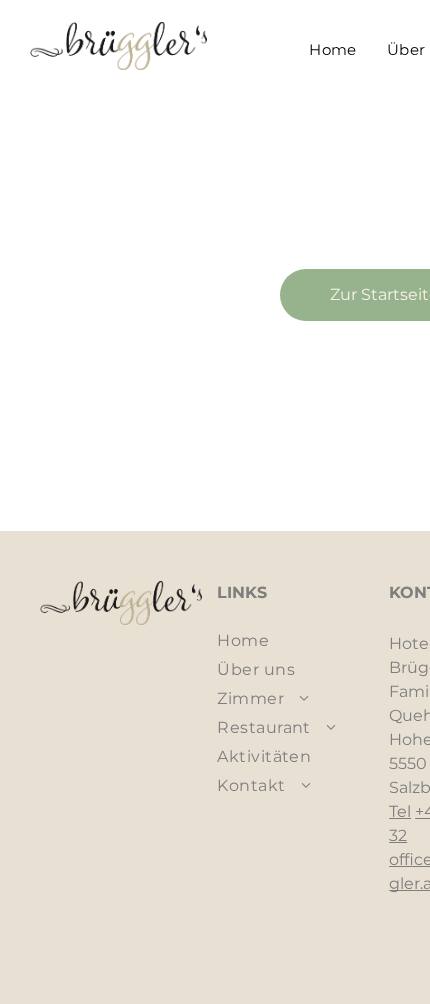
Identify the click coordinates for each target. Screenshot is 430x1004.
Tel (400, 811)
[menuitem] (333, 49)
